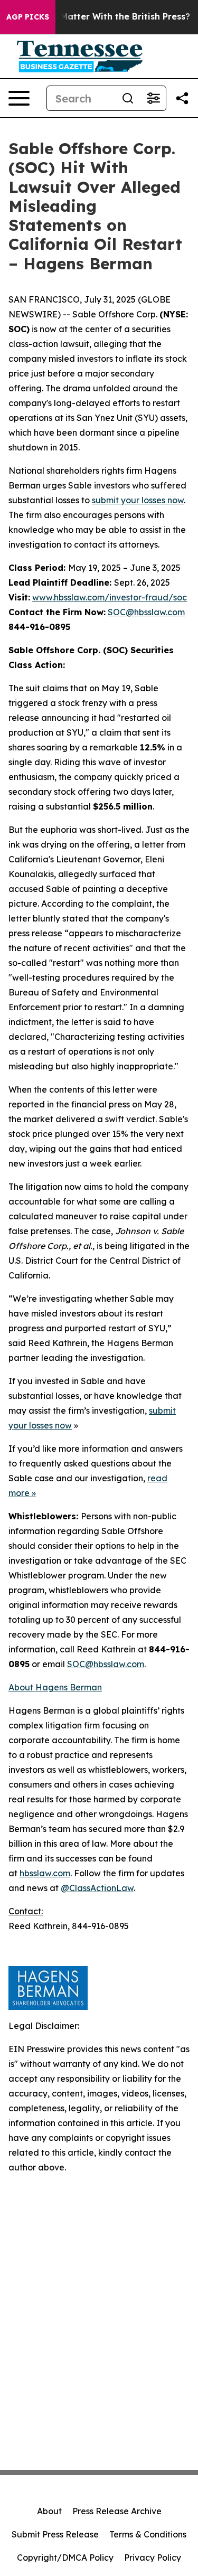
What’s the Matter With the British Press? (101, 17)
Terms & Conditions (148, 2534)
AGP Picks (28, 17)
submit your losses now (138, 500)
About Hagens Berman (55, 1687)
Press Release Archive (117, 2511)
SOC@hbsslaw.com (146, 612)
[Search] (128, 98)
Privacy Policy (153, 2558)
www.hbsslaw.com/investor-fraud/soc (110, 597)
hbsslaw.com (45, 1873)
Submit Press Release (55, 2534)
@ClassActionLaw (97, 1888)
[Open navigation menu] (19, 98)
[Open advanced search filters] (153, 98)
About (49, 2511)
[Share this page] (182, 98)
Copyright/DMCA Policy (65, 2558)
